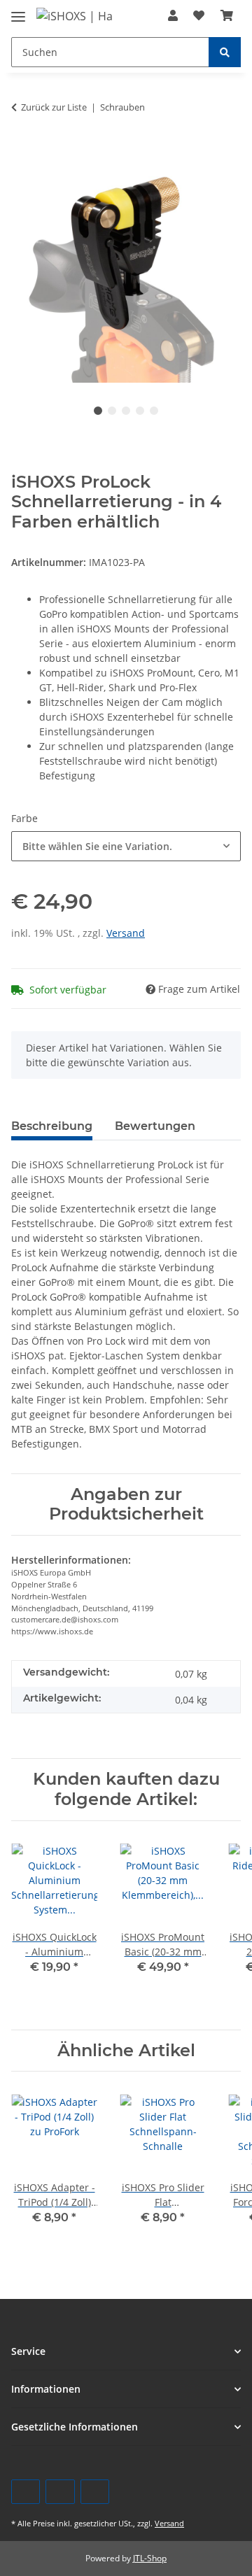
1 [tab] (98, 411)
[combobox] (126, 846)
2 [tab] (112, 411)
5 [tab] (154, 411)
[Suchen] (225, 52)
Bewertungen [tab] (155, 1126)
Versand (126, 933)
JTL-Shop (150, 2558)
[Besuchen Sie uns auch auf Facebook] (26, 2492)
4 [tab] (140, 411)
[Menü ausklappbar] (18, 11)
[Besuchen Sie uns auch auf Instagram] (95, 2492)
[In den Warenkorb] (22, 146)
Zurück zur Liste (54, 107)
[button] (173, 15)
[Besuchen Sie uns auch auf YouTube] (60, 2492)
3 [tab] (126, 411)
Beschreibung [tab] (52, 1126)
